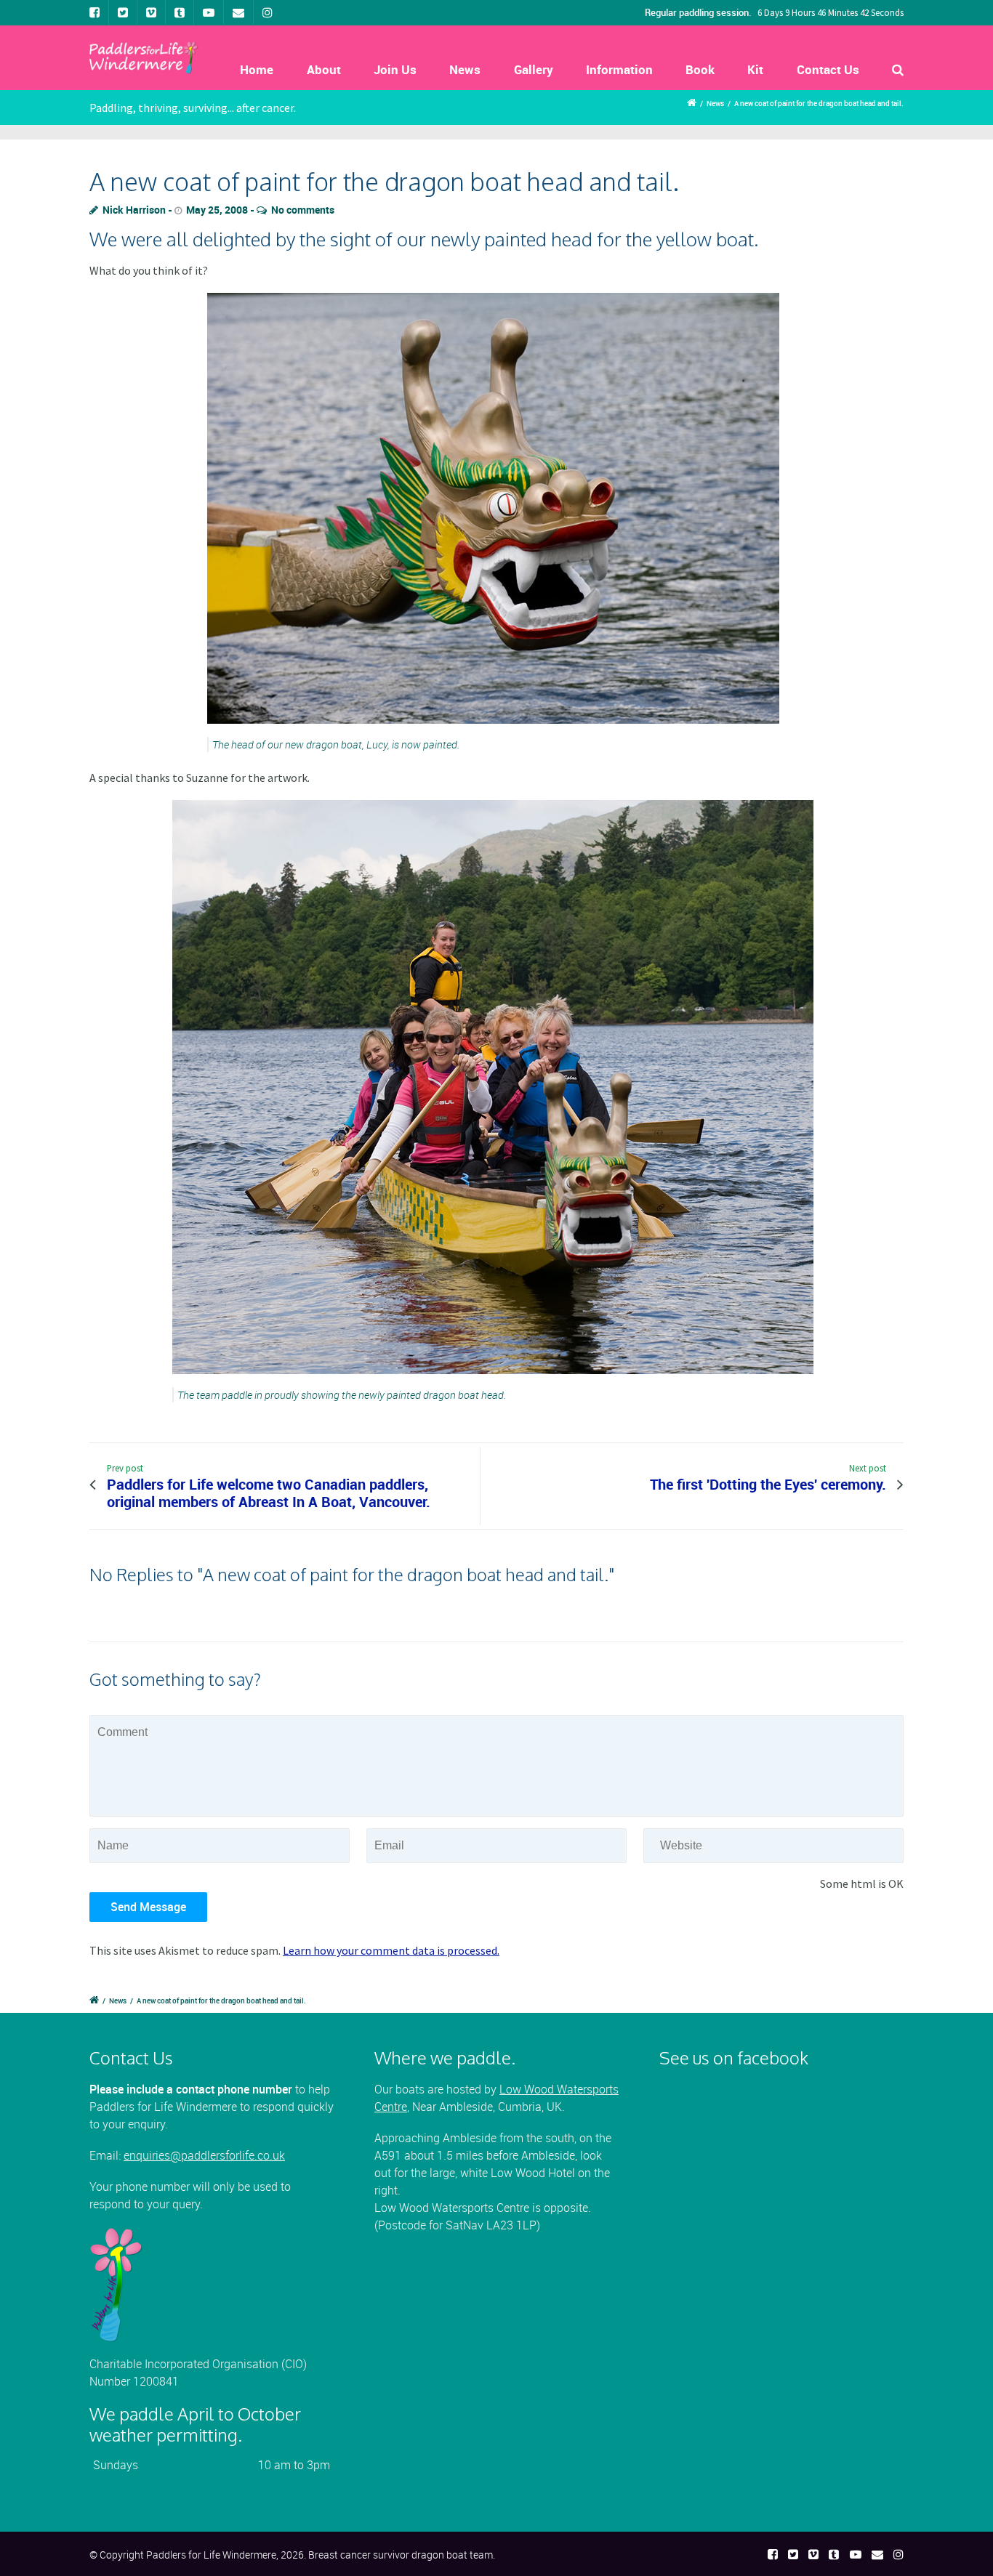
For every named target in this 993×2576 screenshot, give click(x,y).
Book (700, 69)
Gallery (534, 69)
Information (619, 69)
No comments (303, 210)
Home (257, 69)
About (324, 69)
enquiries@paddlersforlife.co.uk (204, 2155)
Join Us (395, 69)
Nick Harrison (134, 210)
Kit (755, 69)
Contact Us (828, 69)
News (465, 69)
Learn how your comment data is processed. (391, 1950)
